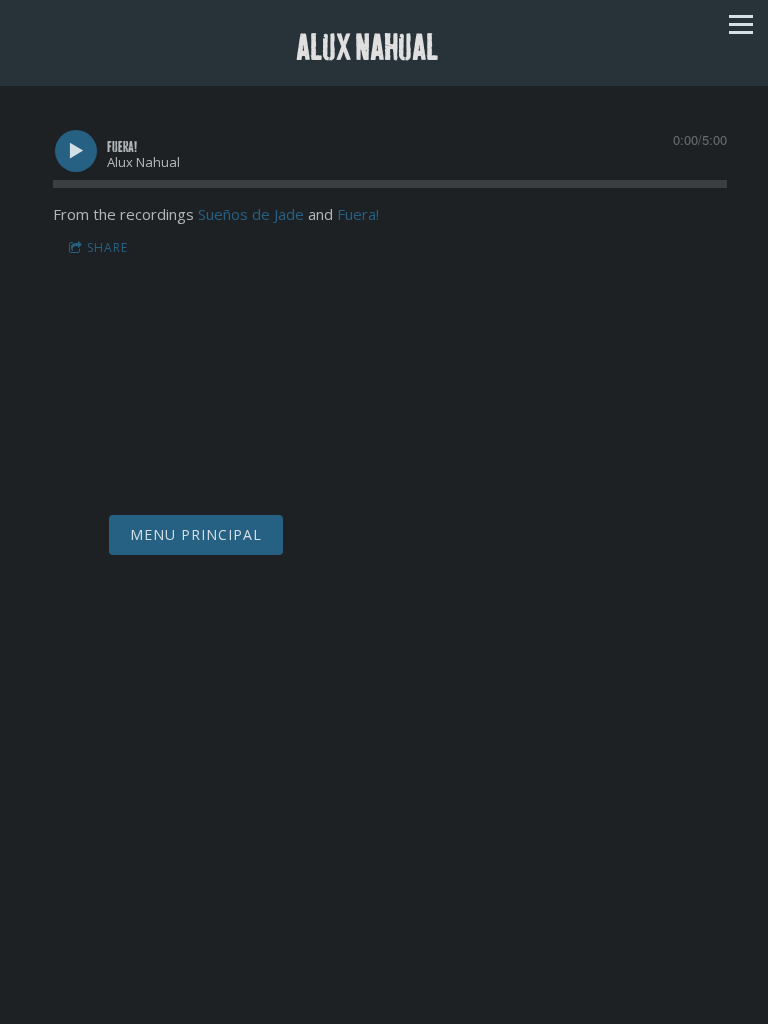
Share (107, 247)
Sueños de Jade (251, 214)
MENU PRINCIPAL (196, 534)
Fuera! (358, 214)
